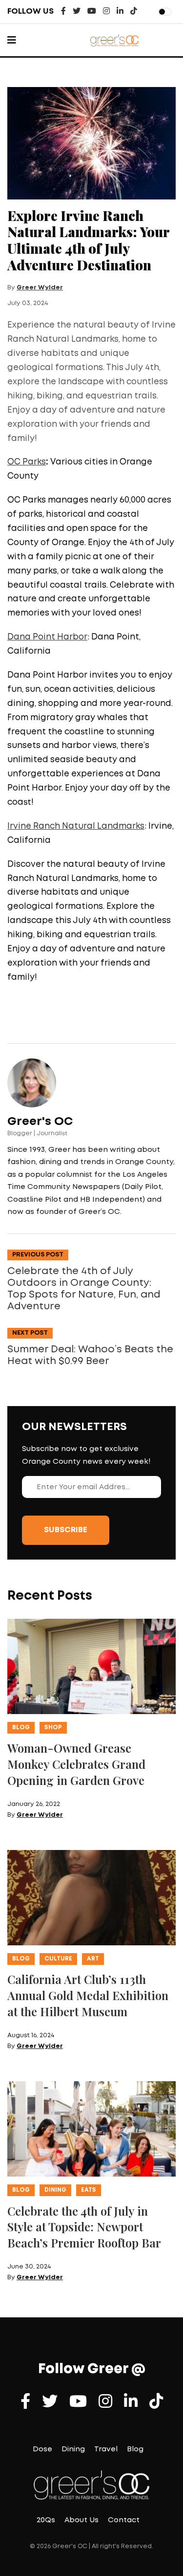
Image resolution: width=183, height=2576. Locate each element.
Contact (124, 2520)
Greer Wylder (40, 288)
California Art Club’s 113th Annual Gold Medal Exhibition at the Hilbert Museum (88, 1995)
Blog (21, 1728)
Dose (42, 2449)
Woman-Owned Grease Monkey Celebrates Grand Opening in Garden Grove (76, 1764)
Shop (53, 1728)
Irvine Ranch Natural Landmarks (76, 826)
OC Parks (27, 462)
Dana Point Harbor (47, 637)
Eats (89, 2190)
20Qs (46, 2520)
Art (93, 1959)
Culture (58, 1959)
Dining (55, 2190)
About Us (81, 2520)
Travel (106, 2449)
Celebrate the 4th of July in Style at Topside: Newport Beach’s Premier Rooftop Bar (84, 2227)
